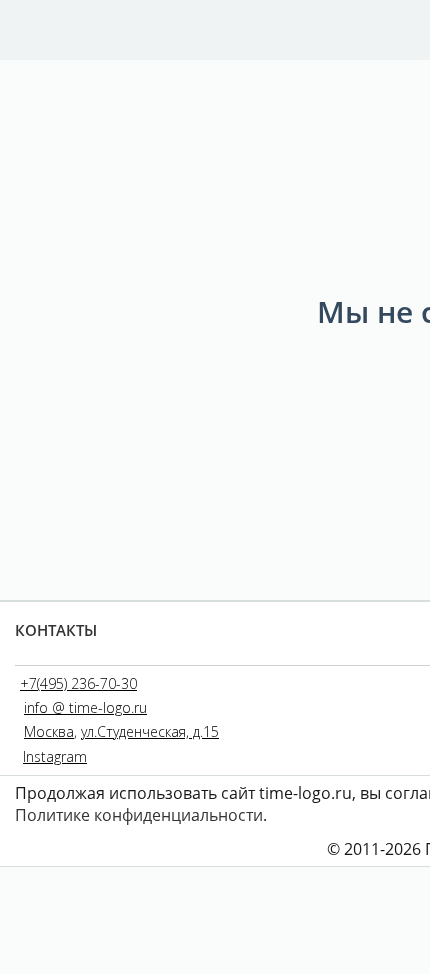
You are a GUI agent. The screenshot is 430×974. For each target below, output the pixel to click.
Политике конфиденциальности (139, 815)
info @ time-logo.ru (85, 707)
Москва (49, 731)
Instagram (55, 756)
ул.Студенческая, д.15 (150, 731)
